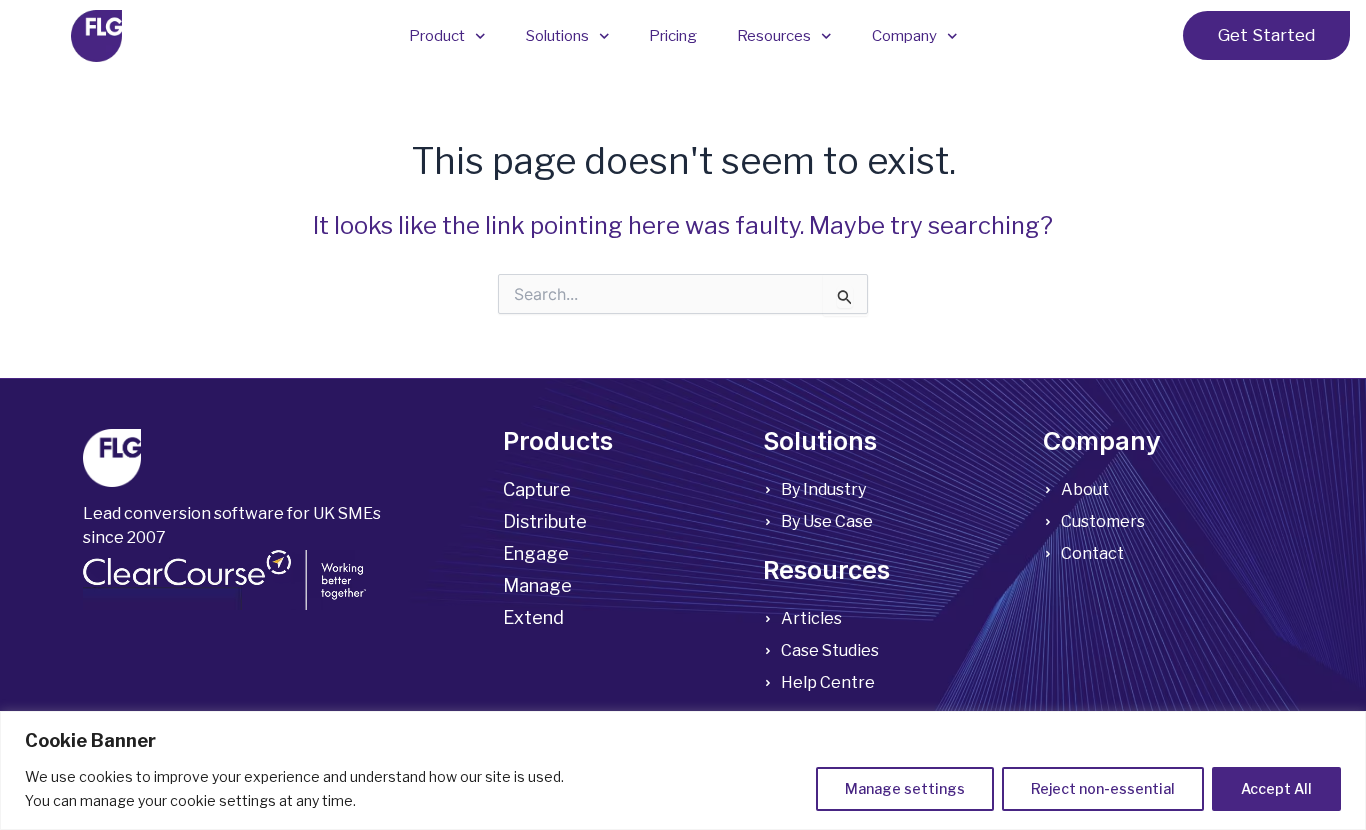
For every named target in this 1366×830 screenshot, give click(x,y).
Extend (533, 617)
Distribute (545, 521)
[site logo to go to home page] (96, 36)
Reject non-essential (1103, 788)
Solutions (557, 36)
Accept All (1276, 788)
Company (904, 36)
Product (437, 36)
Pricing (673, 36)
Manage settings (905, 788)
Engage (536, 553)
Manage (537, 585)
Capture (537, 489)
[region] (683, 770)
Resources (774, 36)
